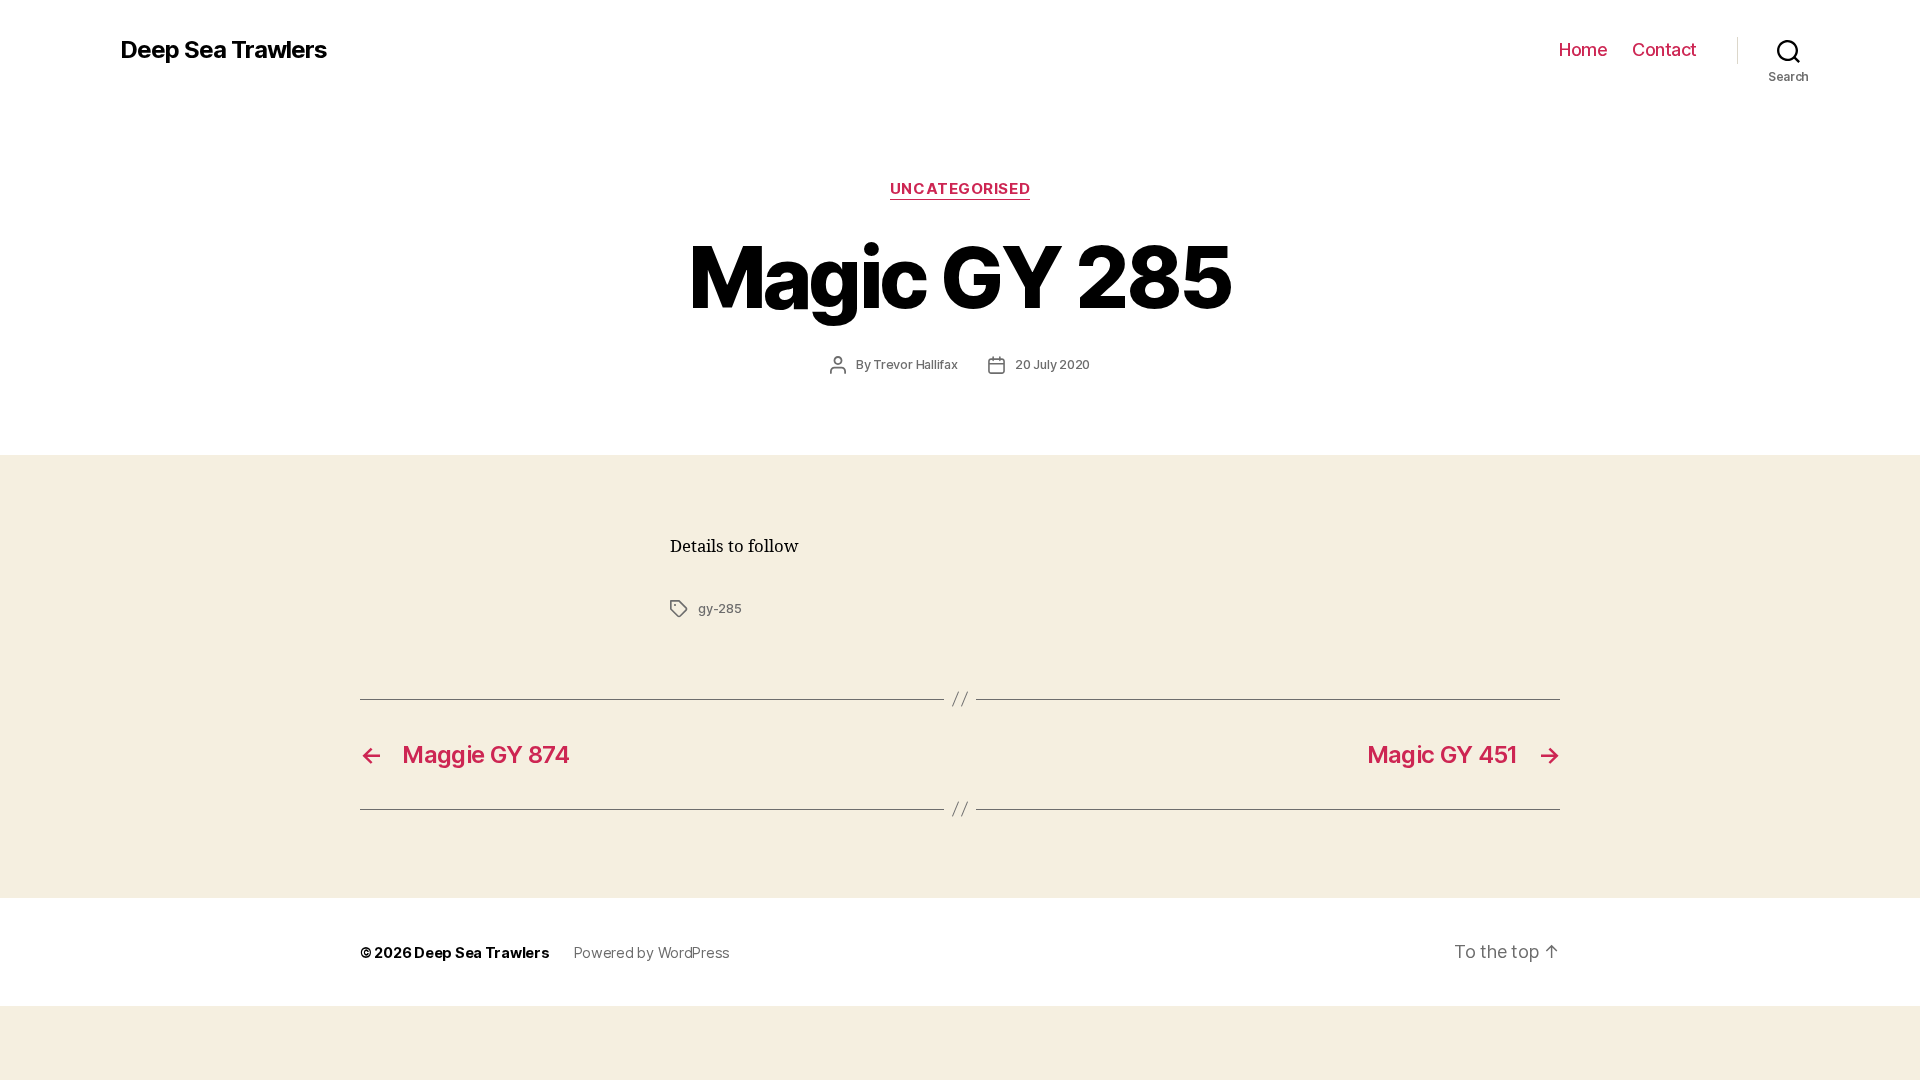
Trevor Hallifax (915, 364)
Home (1583, 49)
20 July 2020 (1052, 364)
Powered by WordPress (652, 952)
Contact (1664, 49)
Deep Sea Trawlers (223, 50)
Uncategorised (960, 189)
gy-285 (720, 608)
